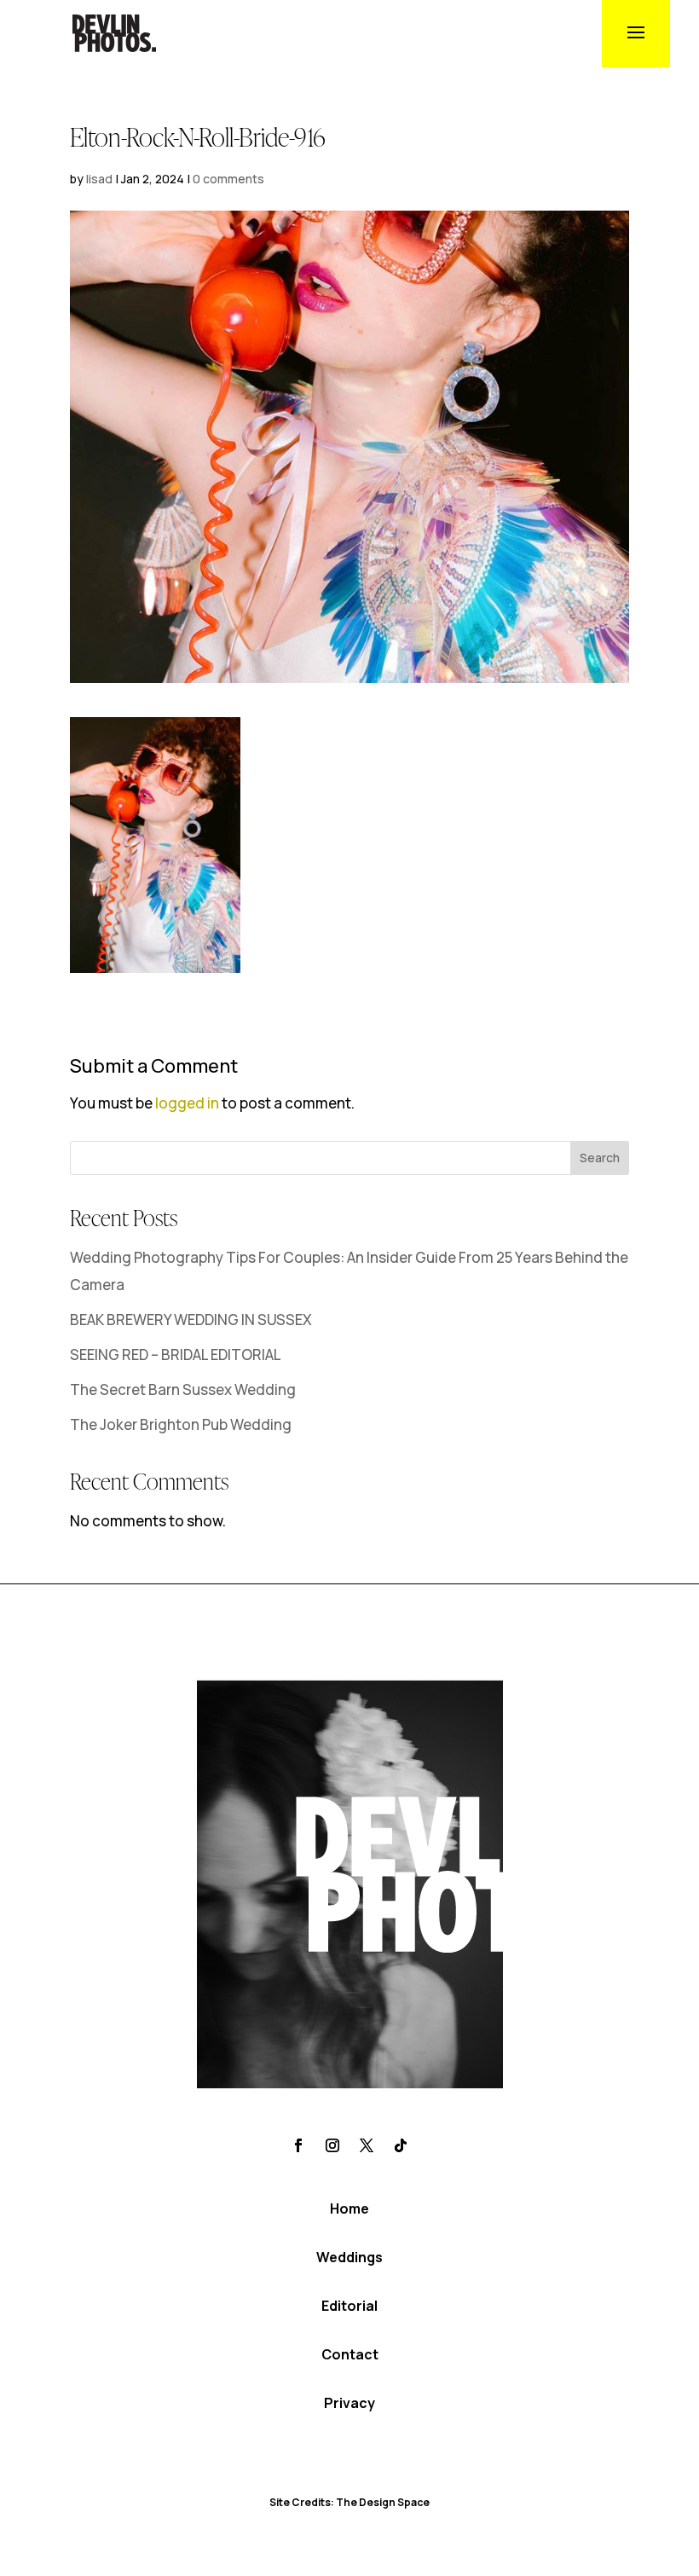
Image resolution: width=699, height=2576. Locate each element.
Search (600, 1158)
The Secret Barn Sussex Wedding (183, 1389)
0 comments (228, 179)
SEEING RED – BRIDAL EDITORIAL (176, 1355)
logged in (187, 1103)
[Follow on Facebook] (298, 2145)
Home (349, 2208)
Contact (350, 2354)
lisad (99, 179)
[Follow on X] (367, 2145)
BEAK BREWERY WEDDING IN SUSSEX (191, 1320)
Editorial (349, 2306)
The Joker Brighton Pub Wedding (181, 1424)
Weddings (349, 2257)
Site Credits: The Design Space (349, 2502)
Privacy (349, 2403)
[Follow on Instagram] (332, 2145)
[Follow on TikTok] (401, 2145)
